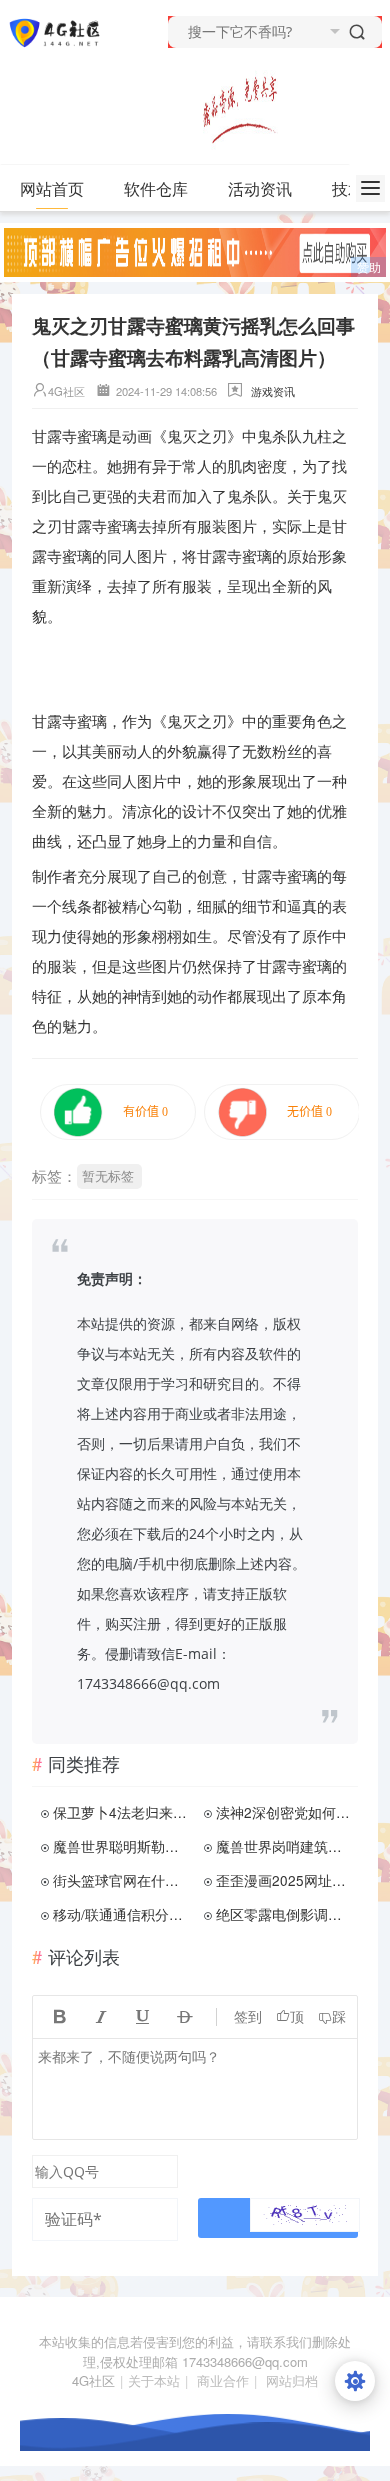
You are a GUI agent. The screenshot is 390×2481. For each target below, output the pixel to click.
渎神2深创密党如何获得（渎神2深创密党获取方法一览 (285, 1812)
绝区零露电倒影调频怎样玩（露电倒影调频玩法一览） (285, 1914)
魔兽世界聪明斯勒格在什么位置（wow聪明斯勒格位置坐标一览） (122, 1846)
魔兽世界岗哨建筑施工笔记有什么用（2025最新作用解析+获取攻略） (285, 1846)
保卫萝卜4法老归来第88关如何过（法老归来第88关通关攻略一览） (122, 1812)
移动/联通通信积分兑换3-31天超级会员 (122, 1914)
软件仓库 (156, 188)
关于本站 (154, 2380)
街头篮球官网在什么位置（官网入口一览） (122, 1880)
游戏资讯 (273, 391)
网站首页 (52, 188)
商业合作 (223, 2380)
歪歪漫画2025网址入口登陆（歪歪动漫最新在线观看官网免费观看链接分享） (285, 1880)
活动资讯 (260, 188)
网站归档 (292, 2380)
